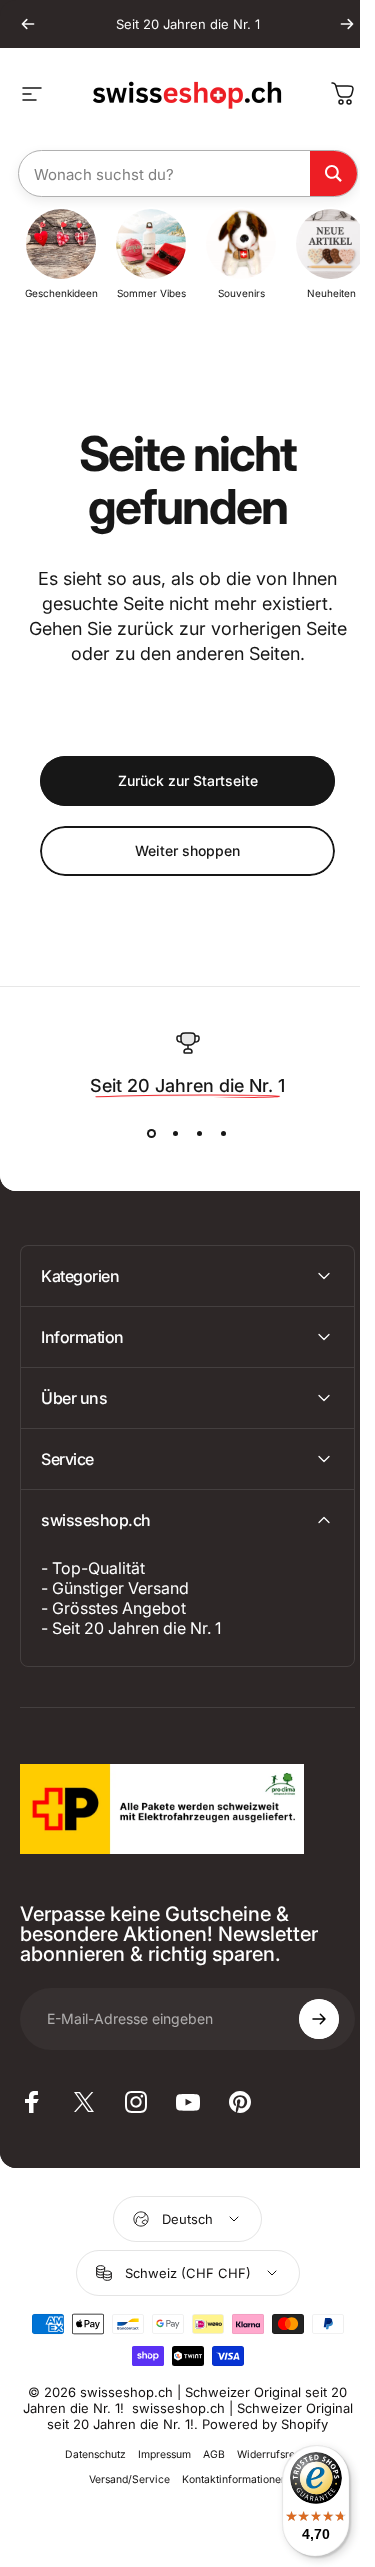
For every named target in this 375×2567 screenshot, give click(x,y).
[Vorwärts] (347, 24)
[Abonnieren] (304, 2019)
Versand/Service (121, 2495)
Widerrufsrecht (266, 2470)
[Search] (333, 173)
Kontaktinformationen (226, 2495)
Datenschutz (88, 2470)
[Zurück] (28, 24)
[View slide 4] (224, 1134)
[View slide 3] (200, 1134)
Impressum (157, 2470)
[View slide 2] (176, 1134)
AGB (207, 2470)
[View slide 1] (152, 1134)
